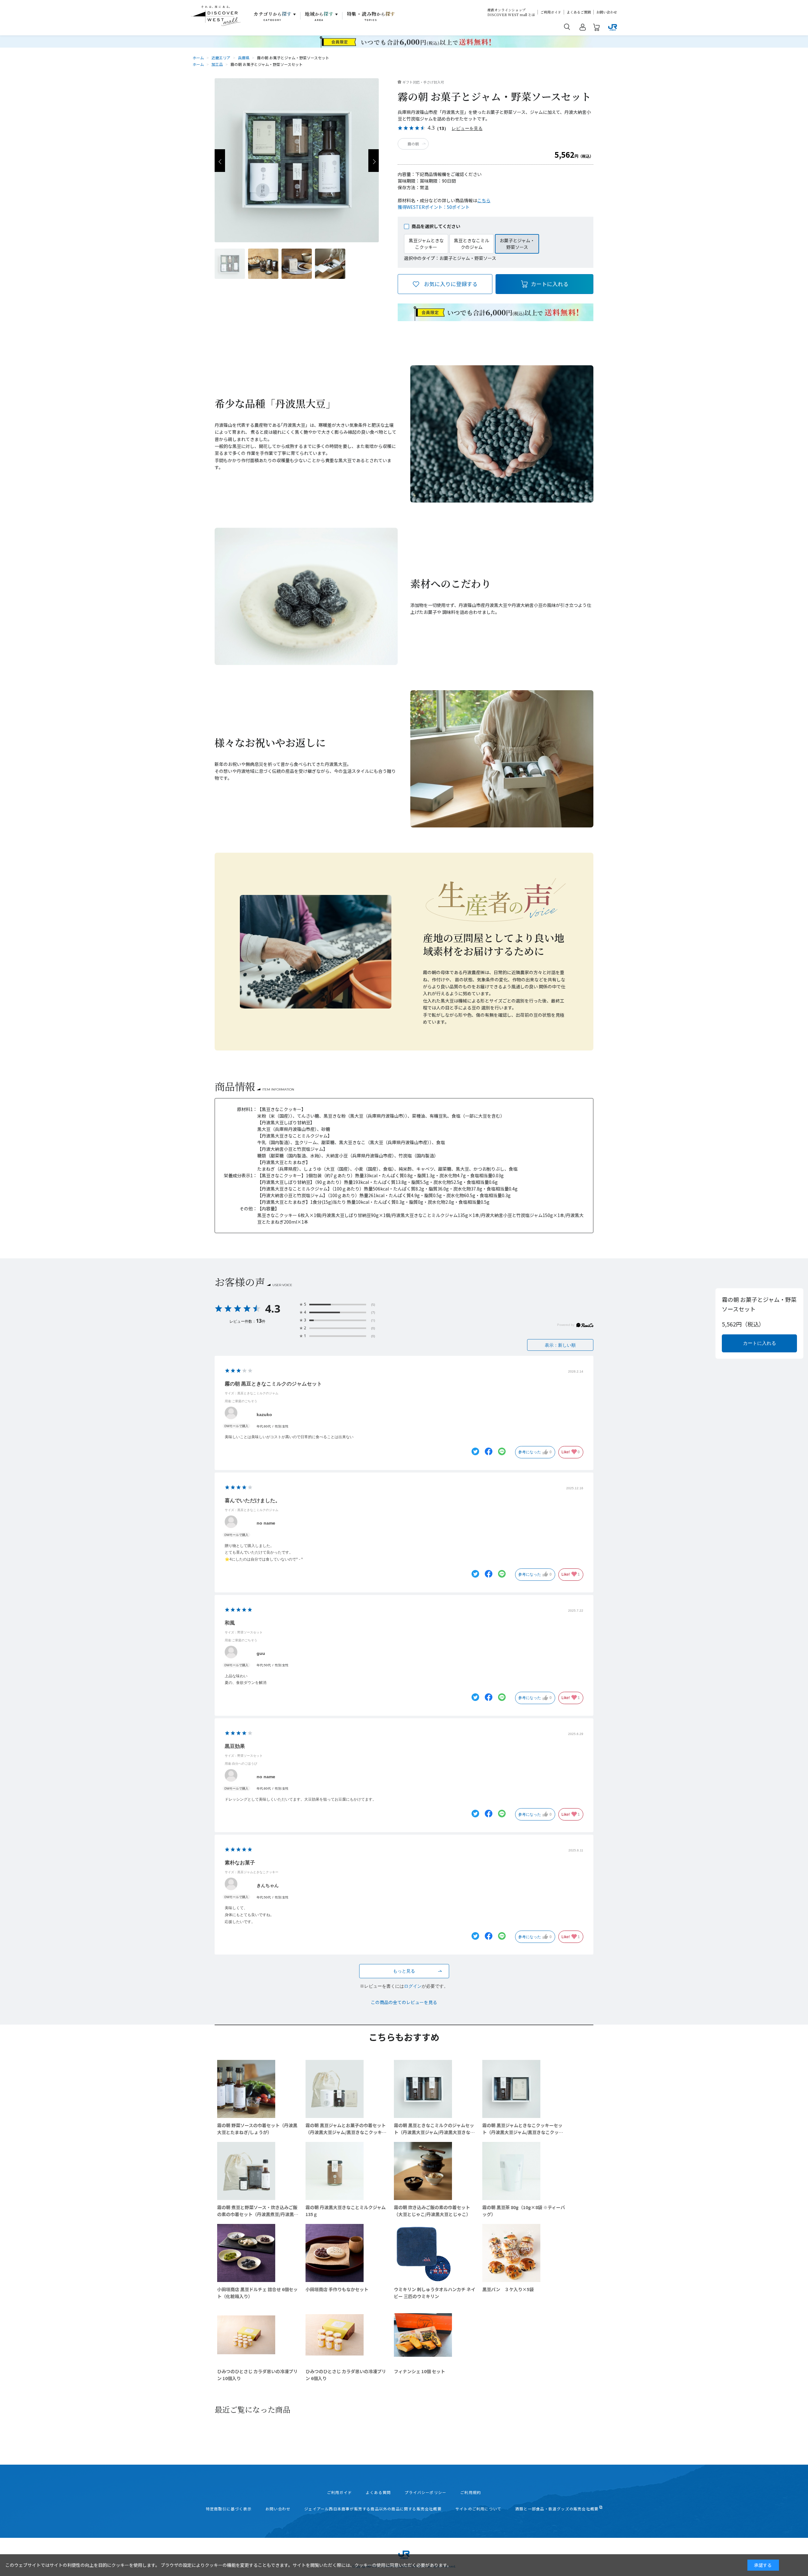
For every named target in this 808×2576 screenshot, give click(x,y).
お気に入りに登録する (451, 284)
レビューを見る (467, 128)
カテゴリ (273, 16)
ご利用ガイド (551, 12)
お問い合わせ (607, 12)
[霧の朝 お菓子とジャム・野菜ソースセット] (230, 264)
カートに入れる (550, 284)
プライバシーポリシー (425, 2492)
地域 (319, 16)
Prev (220, 161)
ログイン (413, 1986)
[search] (567, 26)
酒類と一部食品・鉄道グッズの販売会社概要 (557, 2509)
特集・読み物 (371, 16)
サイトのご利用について (478, 2509)
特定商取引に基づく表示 (229, 2509)
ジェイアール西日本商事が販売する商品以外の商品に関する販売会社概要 (373, 2509)
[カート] (597, 28)
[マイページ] (583, 28)
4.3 (273, 1309)
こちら (484, 200)
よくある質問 (378, 2492)
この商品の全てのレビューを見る (404, 2002)
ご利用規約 (471, 2492)
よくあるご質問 (579, 12)
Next (374, 161)
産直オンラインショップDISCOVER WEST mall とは (511, 12)
